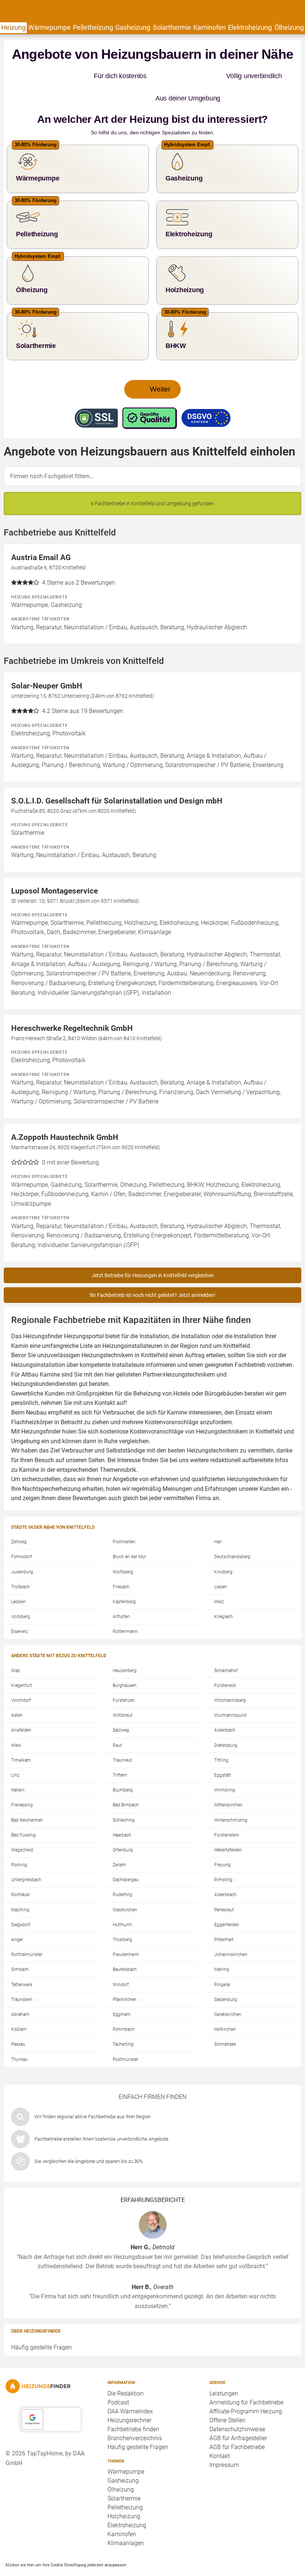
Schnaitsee (225, 2022)
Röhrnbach (124, 2007)
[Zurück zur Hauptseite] (51, 2364)
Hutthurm (122, 1902)
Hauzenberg (125, 1648)
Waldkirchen (125, 1888)
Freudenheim (126, 1932)
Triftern (120, 1753)
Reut (117, 1723)
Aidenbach (225, 1708)
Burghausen (125, 1663)
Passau (18, 2022)
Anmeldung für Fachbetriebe (246, 2380)
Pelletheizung (93, 27)
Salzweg (121, 1708)
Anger (17, 1917)
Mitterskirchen (228, 1783)
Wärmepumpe (49, 27)
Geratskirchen (228, 1992)
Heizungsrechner (129, 2398)
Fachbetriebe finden (133, 2407)
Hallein (18, 1768)
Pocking (19, 1842)
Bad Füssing (23, 1813)
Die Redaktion (126, 2371)
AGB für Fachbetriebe (237, 2425)
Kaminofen (210, 27)
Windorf (121, 1962)
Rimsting (223, 1857)
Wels (16, 1723)
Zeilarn (119, 1842)
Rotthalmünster (27, 1932)
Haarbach (122, 1813)
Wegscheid (22, 1828)
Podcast (118, 2380)
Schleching (124, 1798)
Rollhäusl (20, 1872)
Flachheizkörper (32, 1400)
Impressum (224, 2443)
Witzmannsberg (230, 1678)
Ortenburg (123, 1828)
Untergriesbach (26, 1857)
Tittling (221, 1738)
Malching (20, 1888)
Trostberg (122, 1917)
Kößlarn (19, 2007)
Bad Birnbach (126, 1783)
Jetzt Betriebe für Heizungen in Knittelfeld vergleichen (153, 1253)
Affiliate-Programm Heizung (246, 2389)
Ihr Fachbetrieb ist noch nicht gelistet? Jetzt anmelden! (152, 1273)
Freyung (222, 1842)
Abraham (20, 1992)
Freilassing (22, 1783)
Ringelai (222, 1962)
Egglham (122, 1992)
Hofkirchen (225, 2007)
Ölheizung (289, 27)
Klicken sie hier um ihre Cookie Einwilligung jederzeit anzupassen (66, 2543)
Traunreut (122, 1738)
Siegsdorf (21, 1902)
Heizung (13, 27)
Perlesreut (224, 1888)
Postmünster (126, 2037)
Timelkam (21, 1738)
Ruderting (123, 1872)
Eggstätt (223, 1753)
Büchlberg (123, 1768)
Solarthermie (172, 27)
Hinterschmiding (231, 1798)
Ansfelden (21, 1708)
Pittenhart (224, 1917)
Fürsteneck (225, 1663)
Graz (16, 1648)
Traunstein (22, 1977)
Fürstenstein (227, 1813)
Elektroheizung (250, 27)
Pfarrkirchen (125, 1977)
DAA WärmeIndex (130, 2389)
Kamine (29, 1447)
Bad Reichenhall (27, 1798)
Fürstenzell (124, 1678)
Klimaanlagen (126, 2521)
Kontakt (220, 2434)
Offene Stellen (227, 2398)
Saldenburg (226, 1977)
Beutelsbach (125, 1947)
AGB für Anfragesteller (238, 2416)
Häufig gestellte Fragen (41, 2325)
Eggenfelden (227, 1902)
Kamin (20, 1324)
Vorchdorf (21, 1678)
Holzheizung (124, 2494)
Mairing (222, 1947)
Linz (15, 1753)
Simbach (20, 1947)
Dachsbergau (126, 1857)
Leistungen (224, 2371)
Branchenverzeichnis (135, 2416)
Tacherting (123, 2022)
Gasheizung (133, 27)
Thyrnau (19, 2037)
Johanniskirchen (231, 1932)
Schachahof (226, 1648)
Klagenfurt (22, 1663)
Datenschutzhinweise (237, 2407)
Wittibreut (123, 1693)
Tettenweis (22, 1962)
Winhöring (225, 1768)
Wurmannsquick (231, 1693)
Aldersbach (225, 1872)
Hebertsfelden (228, 1828)
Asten (17, 1693)
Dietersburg (226, 1723)
